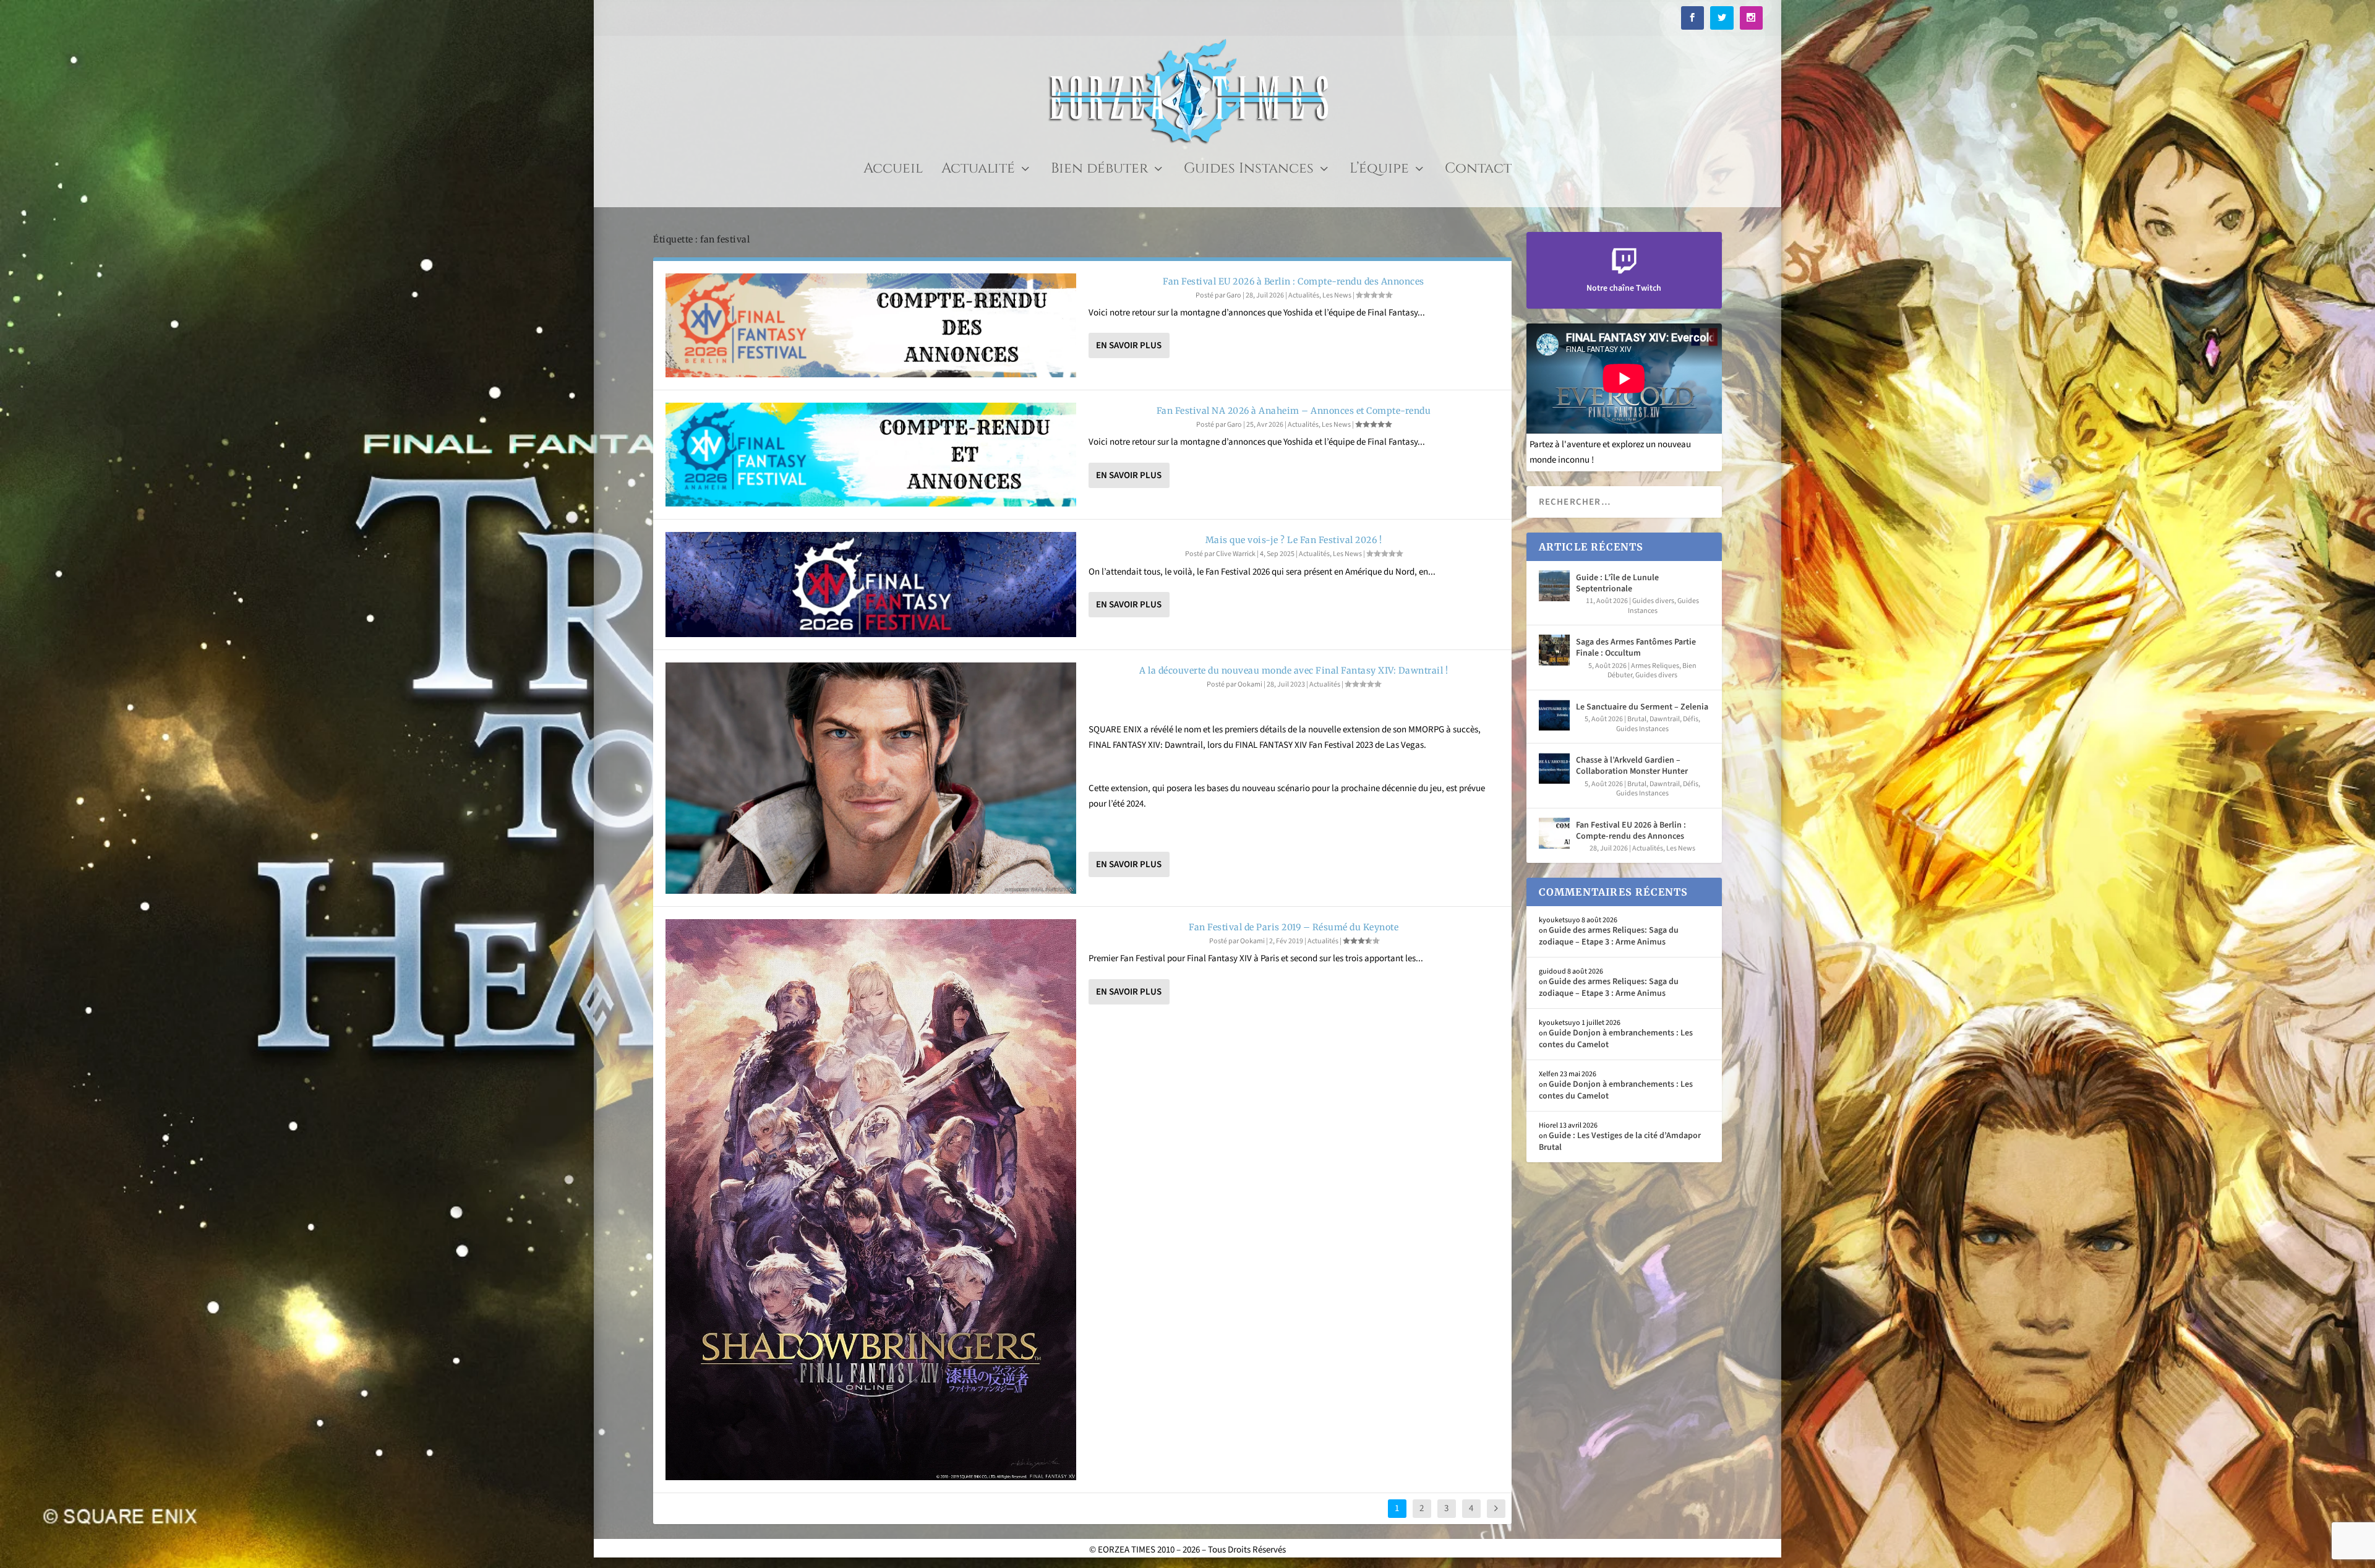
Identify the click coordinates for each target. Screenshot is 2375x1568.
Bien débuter (1099, 171)
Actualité (978, 171)
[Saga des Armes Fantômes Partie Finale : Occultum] (1554, 650)
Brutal (1637, 719)
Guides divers (1653, 601)
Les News (1337, 295)
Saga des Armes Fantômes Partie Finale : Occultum (1636, 648)
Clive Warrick (1236, 554)
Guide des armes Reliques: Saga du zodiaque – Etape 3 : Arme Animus (1609, 936)
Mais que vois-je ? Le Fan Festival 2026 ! (1294, 540)
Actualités (1304, 295)
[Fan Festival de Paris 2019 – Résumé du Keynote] (871, 1200)
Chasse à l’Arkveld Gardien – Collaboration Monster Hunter (1632, 766)
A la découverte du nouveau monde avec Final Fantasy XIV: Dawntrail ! (1294, 670)
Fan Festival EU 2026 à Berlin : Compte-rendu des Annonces (1294, 281)
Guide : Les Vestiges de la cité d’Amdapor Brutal (1620, 1141)
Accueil (893, 171)
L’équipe (1379, 171)
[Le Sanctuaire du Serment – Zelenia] (1554, 715)
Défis (1691, 719)
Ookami (1250, 684)
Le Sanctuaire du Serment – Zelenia (1642, 707)
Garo (1234, 295)
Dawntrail (1665, 719)
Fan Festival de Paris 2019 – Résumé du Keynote (1294, 927)
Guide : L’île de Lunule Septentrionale (1617, 583)
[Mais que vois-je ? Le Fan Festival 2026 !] (871, 585)
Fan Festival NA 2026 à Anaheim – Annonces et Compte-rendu (1294, 411)
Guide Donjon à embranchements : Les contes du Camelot (1616, 1039)
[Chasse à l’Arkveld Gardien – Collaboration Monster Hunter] (1554, 768)
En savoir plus (1129, 345)
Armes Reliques (1655, 666)
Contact (1478, 171)
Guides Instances (1249, 171)
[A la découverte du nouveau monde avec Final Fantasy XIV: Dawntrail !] (871, 778)
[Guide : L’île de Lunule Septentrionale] (1554, 586)
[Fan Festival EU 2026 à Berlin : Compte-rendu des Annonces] (871, 325)
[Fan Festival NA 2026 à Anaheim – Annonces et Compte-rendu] (871, 455)
